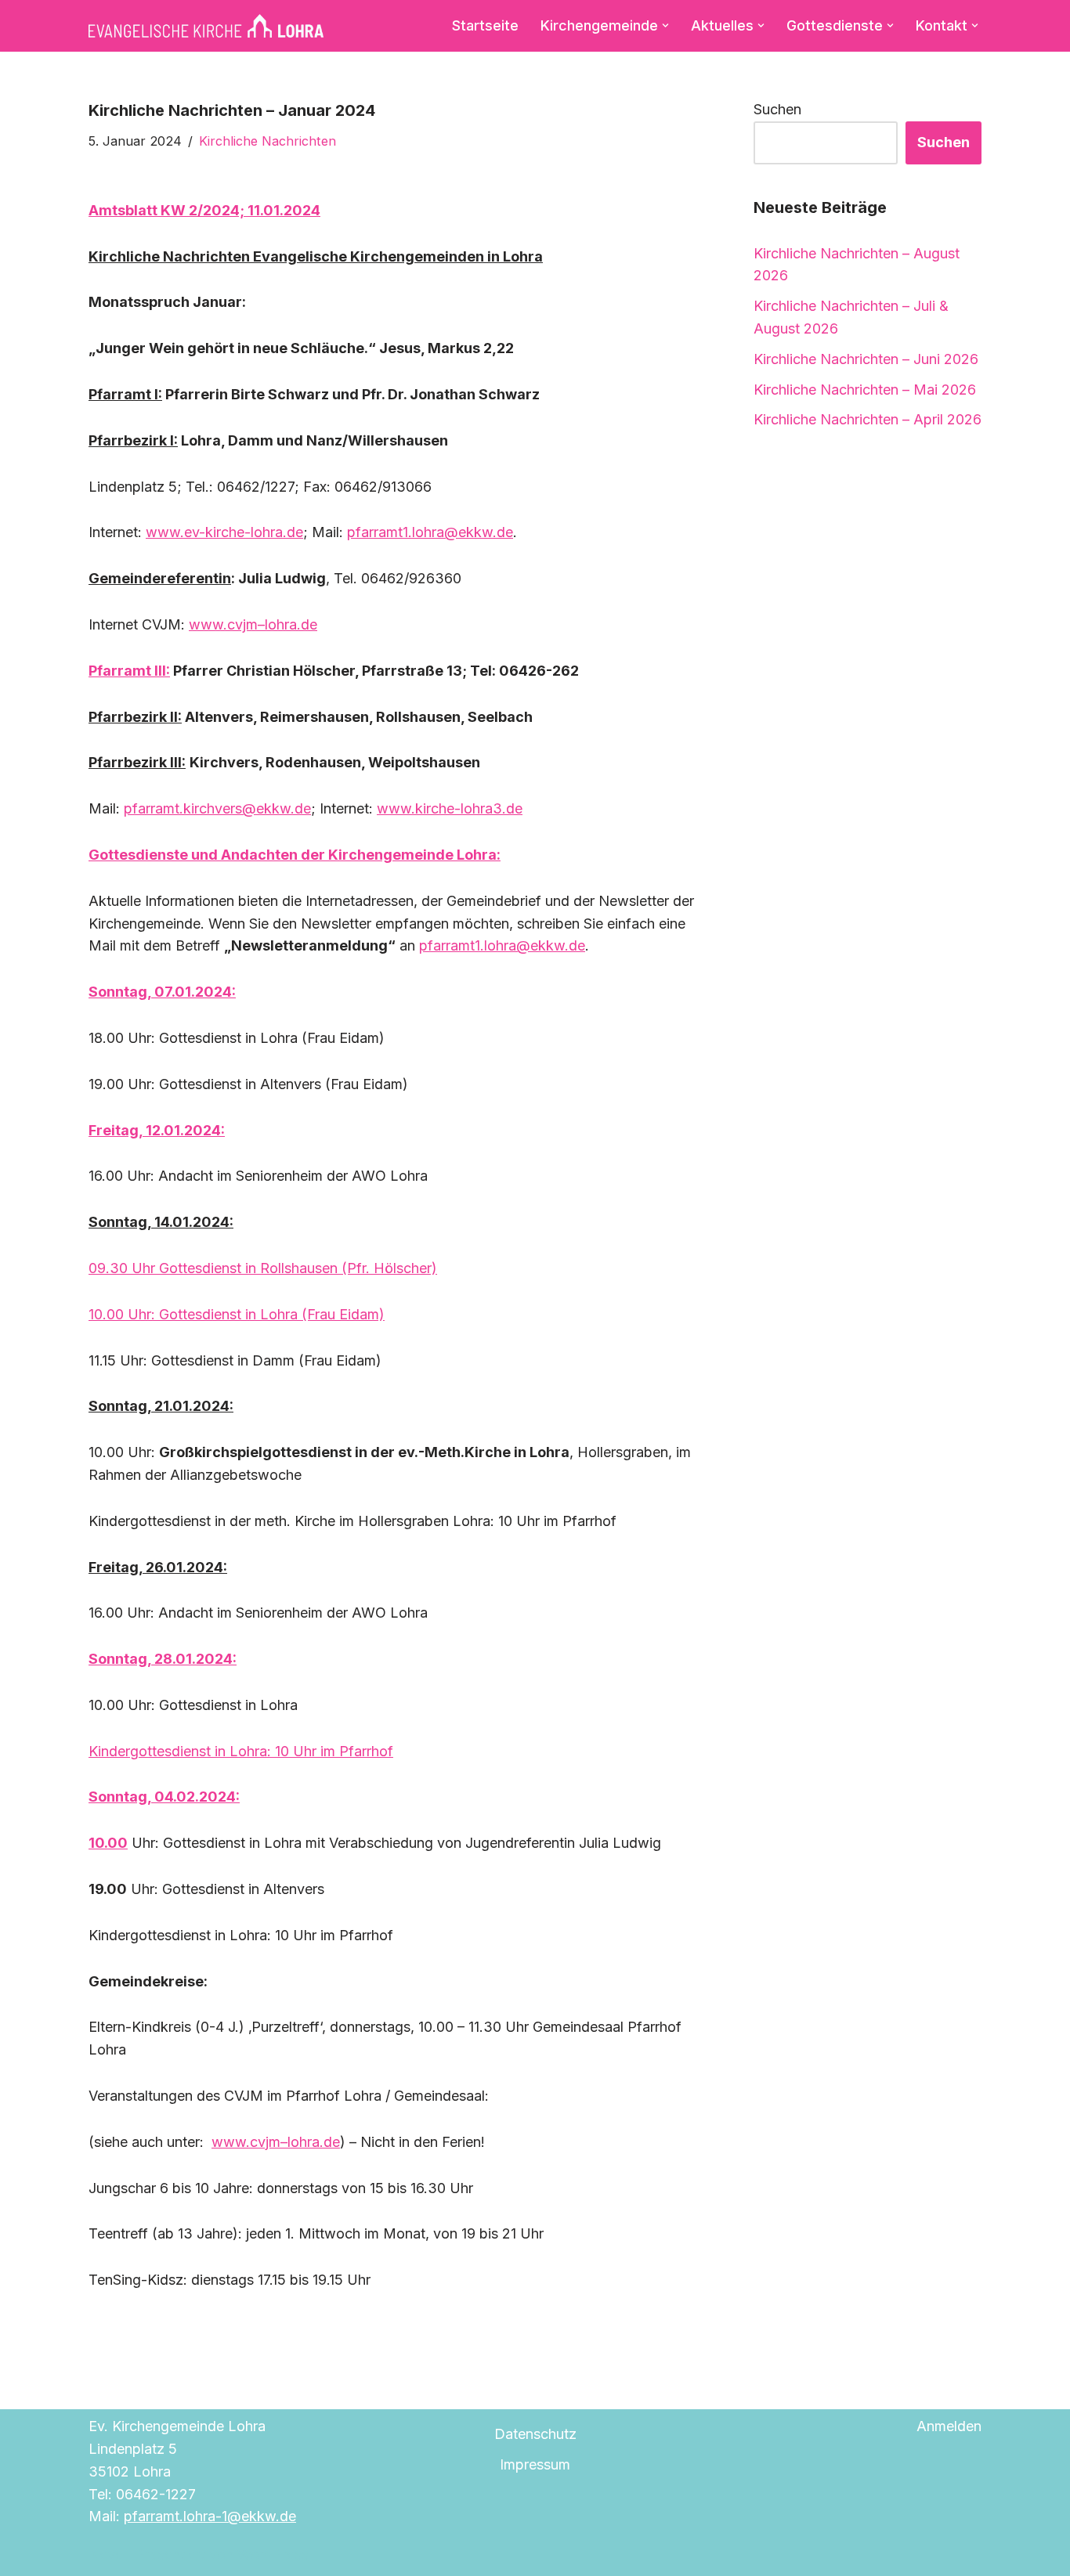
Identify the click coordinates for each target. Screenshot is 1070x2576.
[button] (665, 25)
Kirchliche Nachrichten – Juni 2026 (866, 359)
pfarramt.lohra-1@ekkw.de (210, 2516)
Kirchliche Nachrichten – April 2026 (868, 419)
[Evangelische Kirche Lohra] (206, 26)
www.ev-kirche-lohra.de (224, 532)
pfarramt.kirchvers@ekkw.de (217, 808)
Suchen (777, 109)
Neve (106, 2554)
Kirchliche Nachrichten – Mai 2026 (865, 390)
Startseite (485, 25)
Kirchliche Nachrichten (267, 141)
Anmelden (949, 2426)
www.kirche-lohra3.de (450, 808)
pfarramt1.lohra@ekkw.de (430, 532)
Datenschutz (535, 2434)
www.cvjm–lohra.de (276, 2142)
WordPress (273, 2554)
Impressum (535, 2464)
